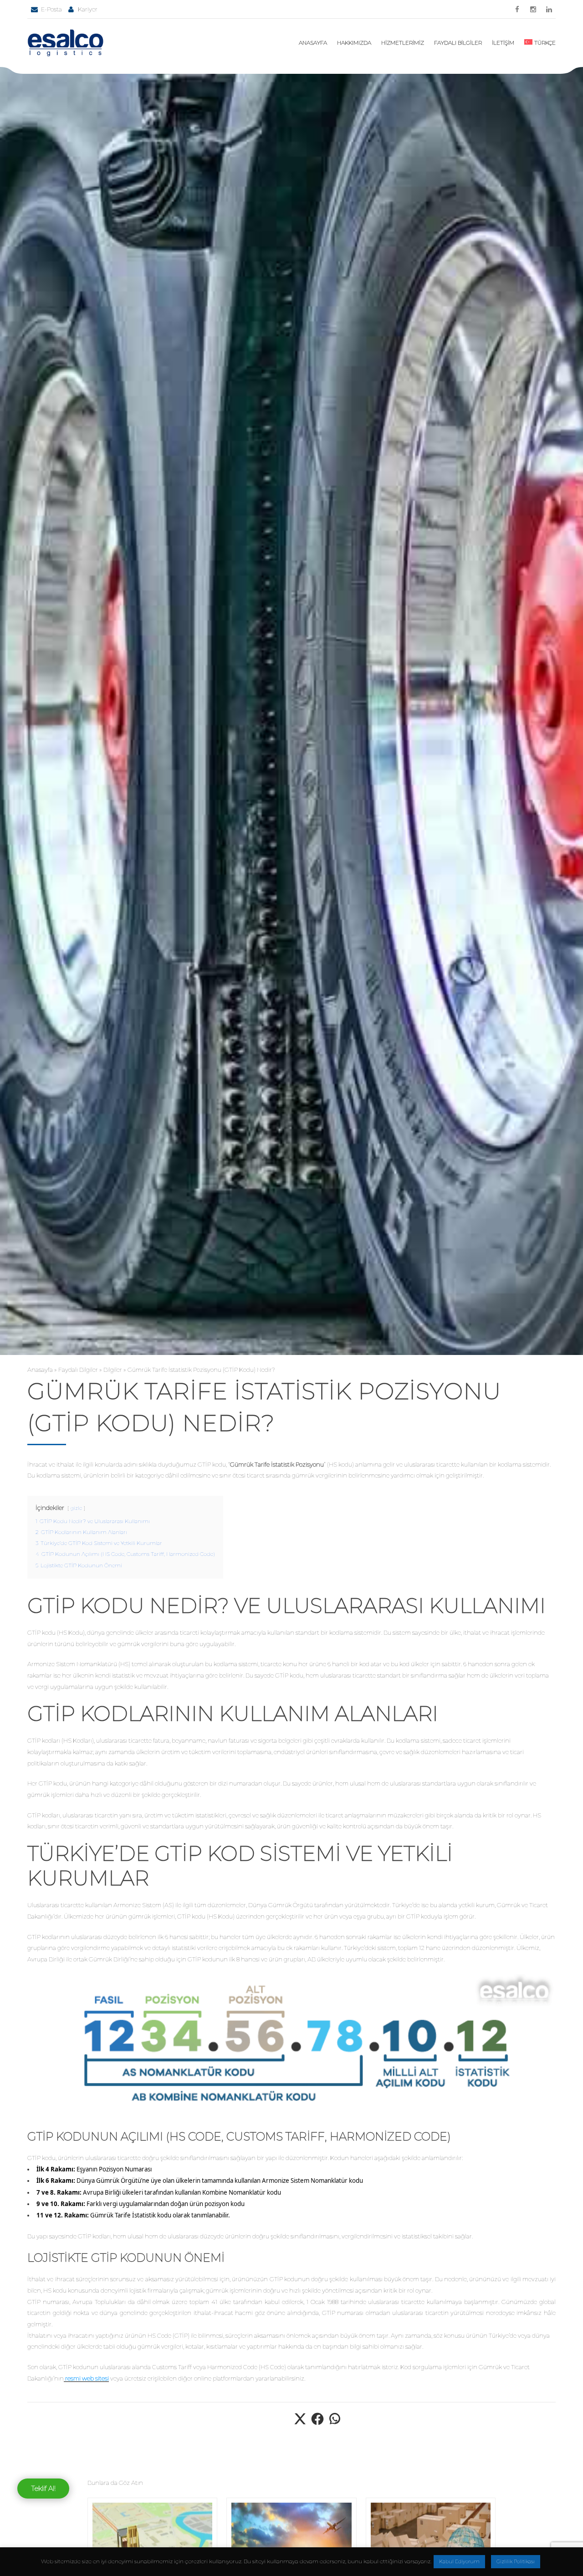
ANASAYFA (313, 43)
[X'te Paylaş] (300, 2424)
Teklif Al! (43, 2488)
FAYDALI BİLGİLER (458, 43)
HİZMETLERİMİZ (403, 43)
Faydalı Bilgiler (78, 1370)
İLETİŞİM (503, 43)
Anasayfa (40, 1370)
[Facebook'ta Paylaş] (317, 2424)
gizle (76, 1508)
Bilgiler (113, 1370)
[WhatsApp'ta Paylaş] (335, 2424)
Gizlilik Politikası (516, 2561)
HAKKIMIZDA (354, 43)
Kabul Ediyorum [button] (459, 2561)
